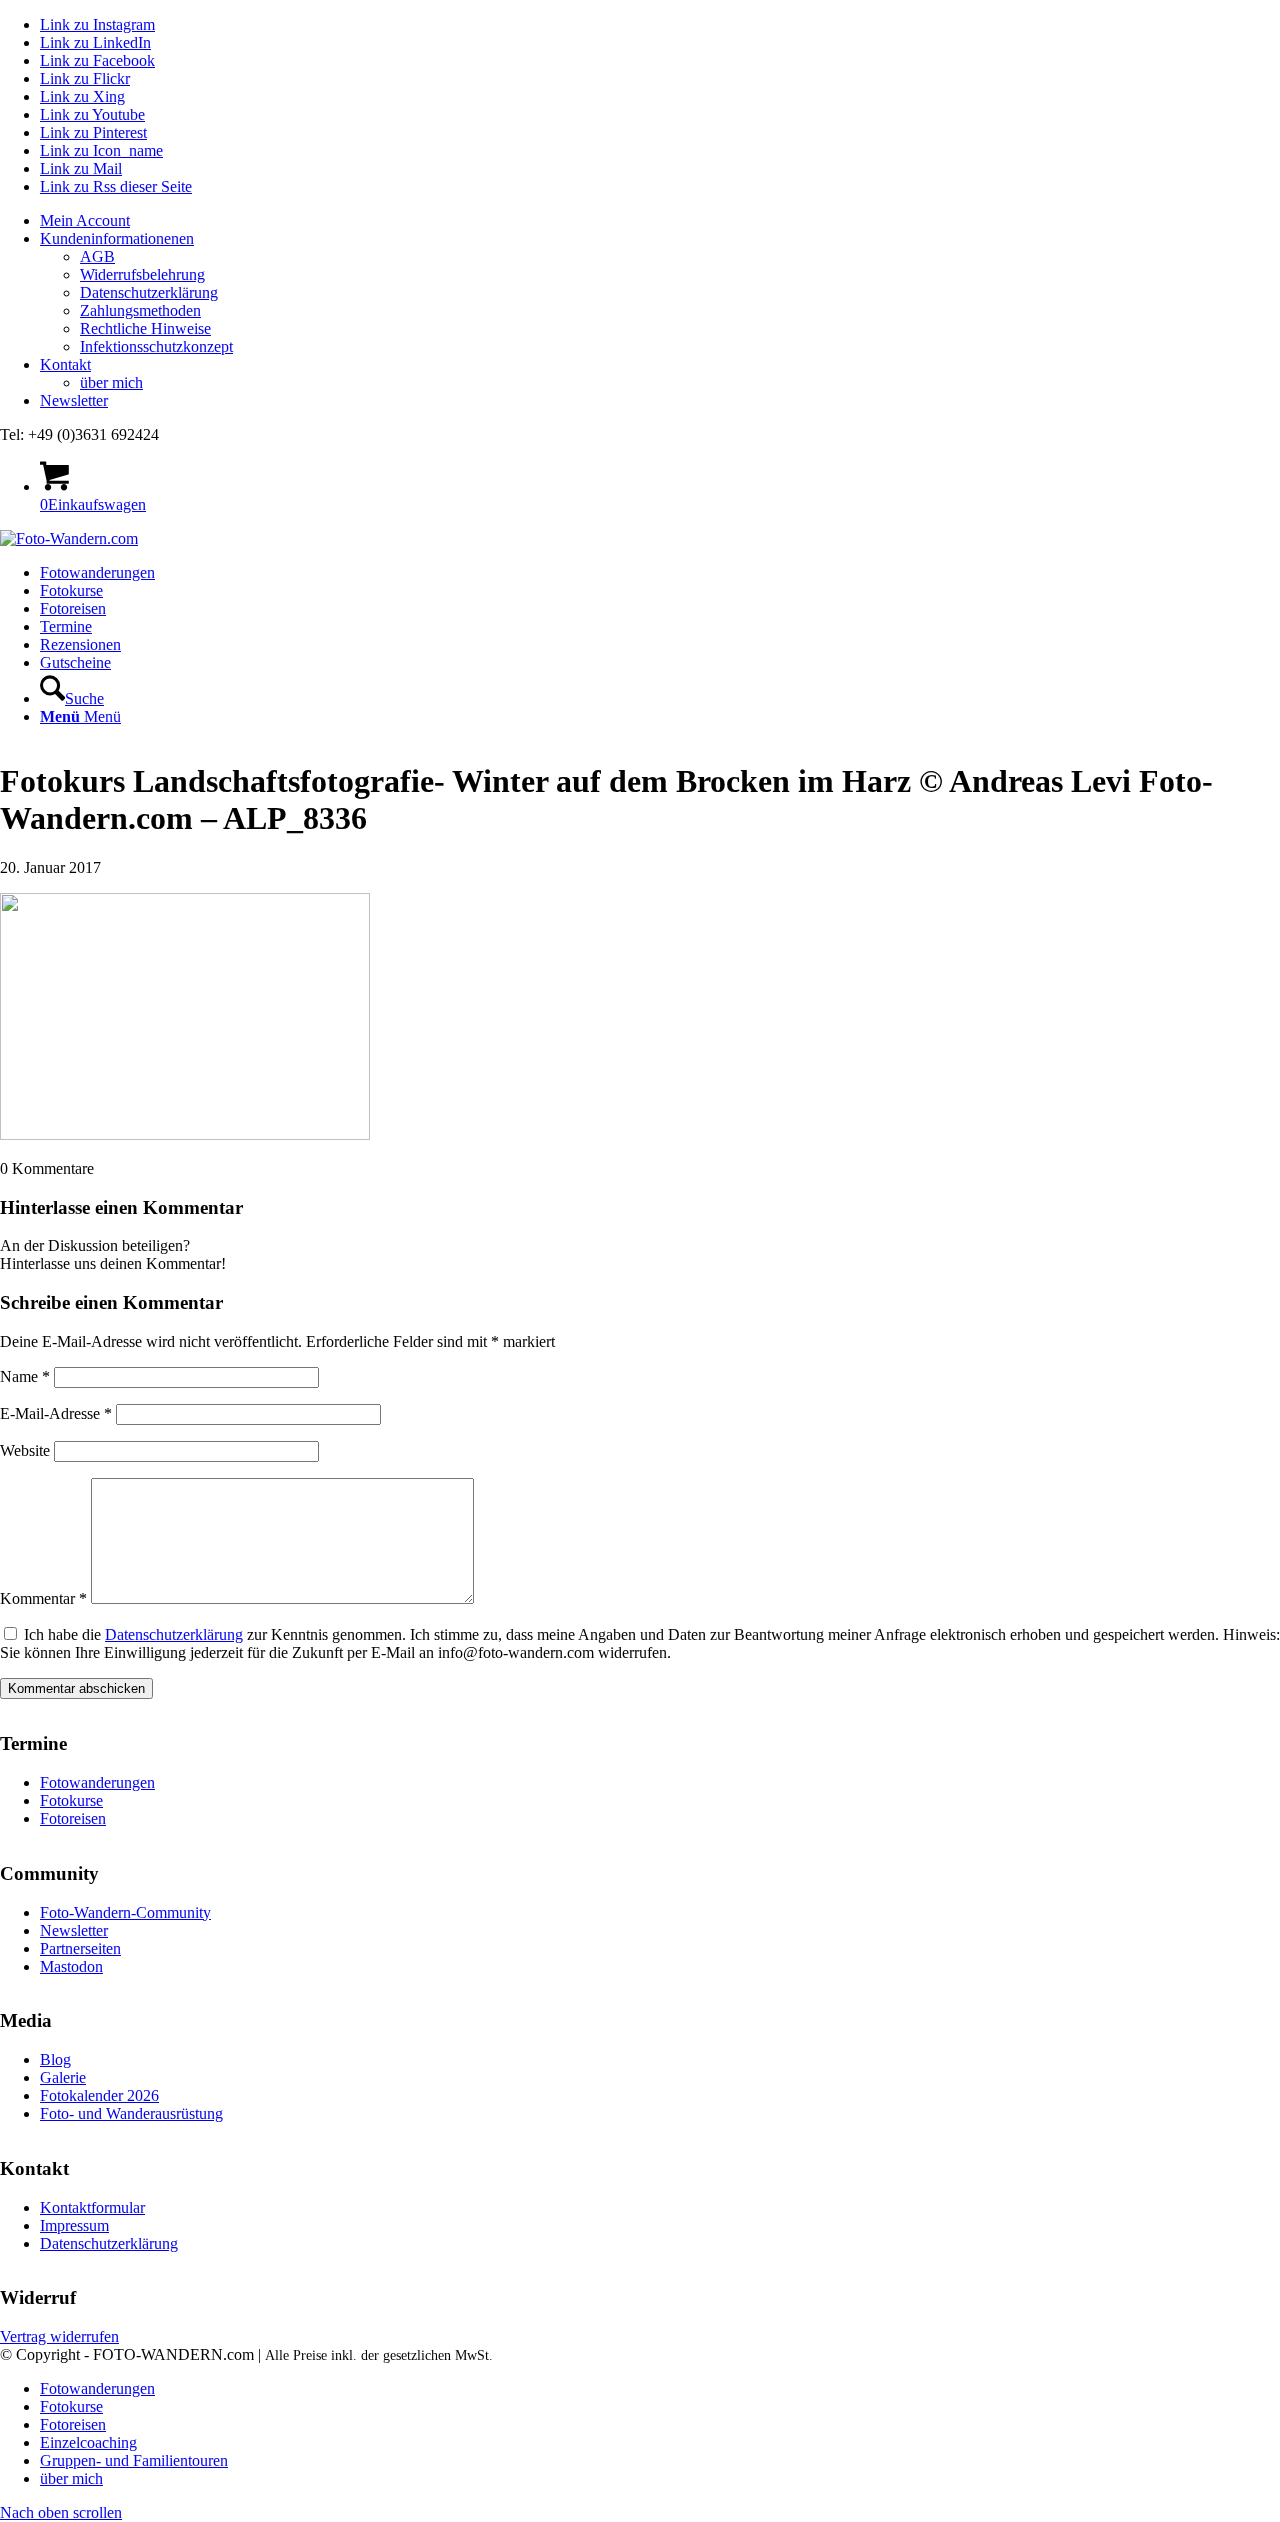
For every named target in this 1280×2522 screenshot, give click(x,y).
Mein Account (85, 220)
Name (25, 1376)
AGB (97, 256)
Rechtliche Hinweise (145, 328)
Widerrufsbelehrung (142, 274)
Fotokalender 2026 (99, 2095)
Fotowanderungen (97, 1782)
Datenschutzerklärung (149, 292)
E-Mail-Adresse (56, 1413)
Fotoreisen (73, 1818)
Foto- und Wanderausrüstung (131, 2113)
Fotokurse (71, 1800)
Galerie (63, 2077)
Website (25, 1450)
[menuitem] (660, 221)
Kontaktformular (92, 2207)
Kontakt (65, 364)
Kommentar (43, 1598)
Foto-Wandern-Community (125, 1912)
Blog (55, 2059)
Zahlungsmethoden (140, 310)
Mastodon (71, 1966)
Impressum (74, 2225)
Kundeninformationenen (117, 238)
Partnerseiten (80, 1948)
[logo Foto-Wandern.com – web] (69, 538)
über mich (111, 382)
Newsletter (74, 400)
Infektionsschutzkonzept (156, 346)
